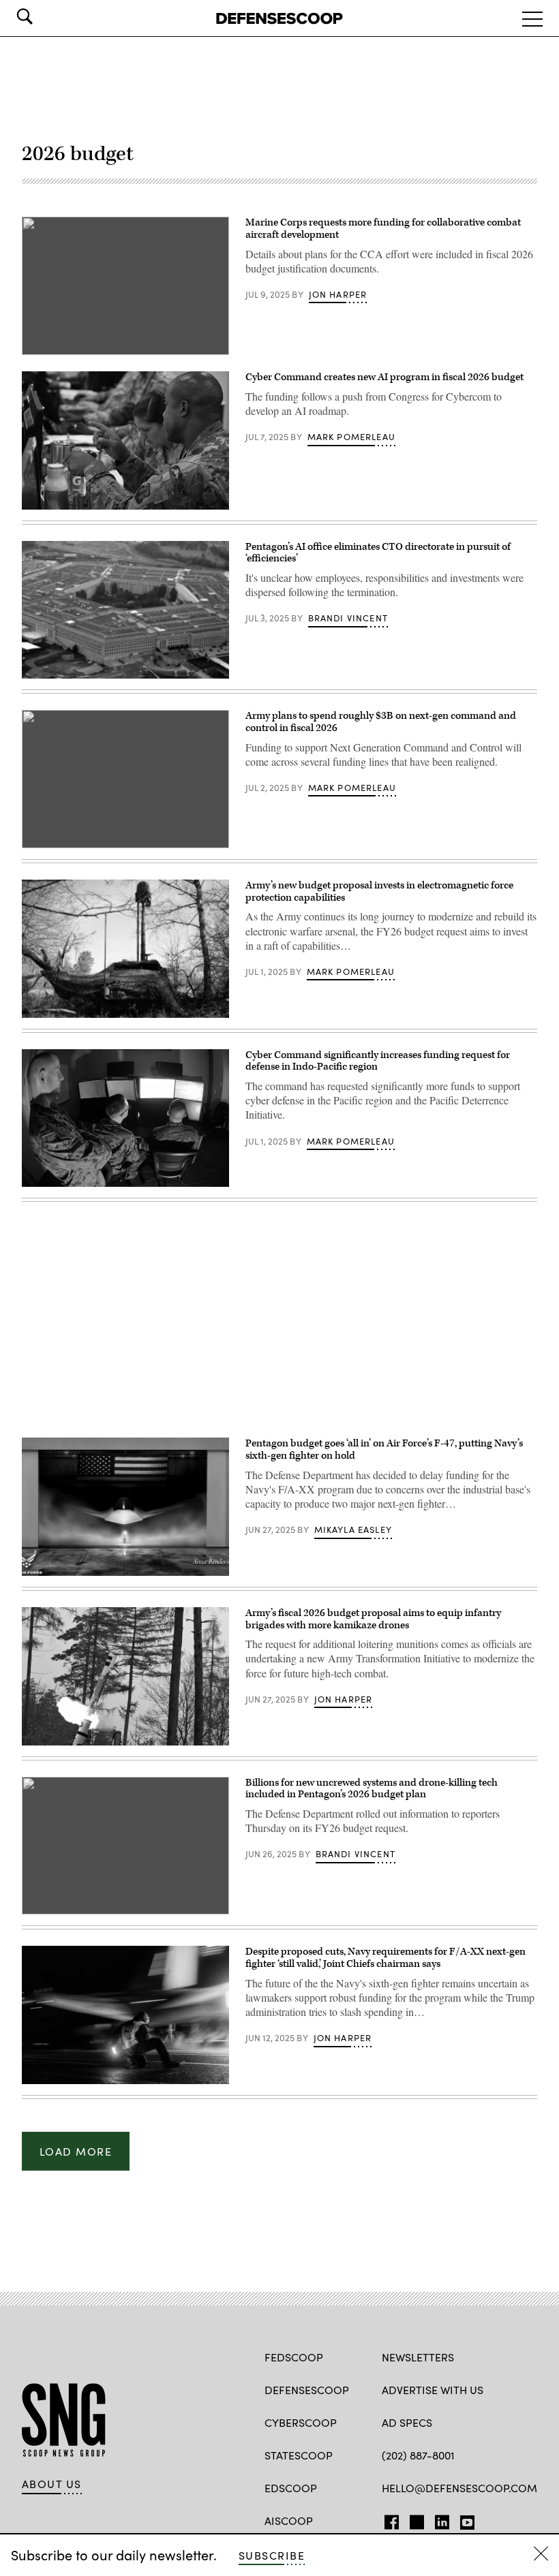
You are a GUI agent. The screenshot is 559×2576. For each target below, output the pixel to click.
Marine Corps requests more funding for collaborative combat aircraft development (383, 229)
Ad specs (407, 2422)
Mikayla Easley (353, 1530)
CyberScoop (301, 2422)
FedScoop (294, 2357)
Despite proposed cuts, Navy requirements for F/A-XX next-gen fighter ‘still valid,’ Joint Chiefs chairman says (386, 1958)
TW (415, 2519)
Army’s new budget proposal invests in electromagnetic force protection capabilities (379, 891)
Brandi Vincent (348, 618)
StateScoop (299, 2455)
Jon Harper (338, 294)
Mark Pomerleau (351, 437)
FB (388, 2519)
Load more (76, 2151)
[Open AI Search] (44, 16)
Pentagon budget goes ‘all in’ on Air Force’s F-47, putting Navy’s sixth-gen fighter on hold (384, 1449)
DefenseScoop (307, 2390)
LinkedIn (442, 2519)
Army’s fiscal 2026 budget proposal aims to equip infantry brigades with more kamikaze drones (373, 1619)
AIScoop (289, 2520)
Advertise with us (433, 2390)
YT (464, 2519)
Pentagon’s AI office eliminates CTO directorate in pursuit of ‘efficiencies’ (378, 553)
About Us (52, 2484)
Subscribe (272, 2555)
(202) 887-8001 (418, 2455)
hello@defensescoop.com (459, 2488)
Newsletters (418, 2357)
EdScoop (291, 2488)
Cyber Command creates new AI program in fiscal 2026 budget (384, 377)
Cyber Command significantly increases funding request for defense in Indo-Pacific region (378, 1061)
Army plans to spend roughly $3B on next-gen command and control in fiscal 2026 (381, 722)
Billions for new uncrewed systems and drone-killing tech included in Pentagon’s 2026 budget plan (372, 1789)
